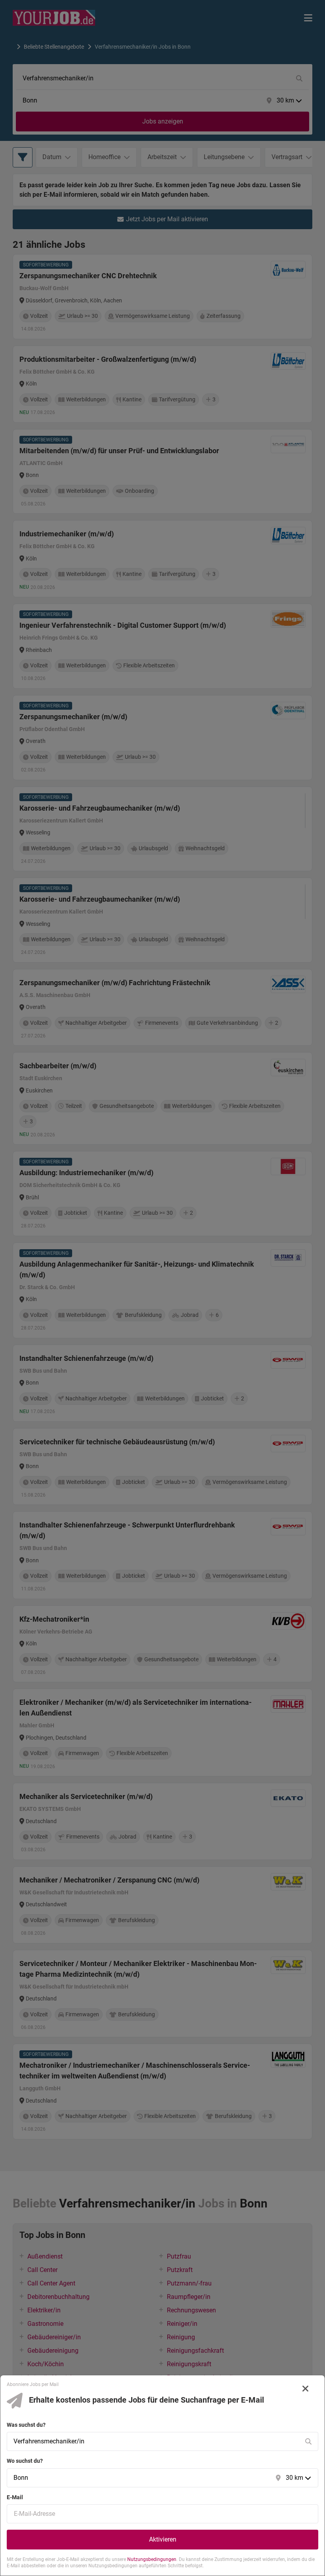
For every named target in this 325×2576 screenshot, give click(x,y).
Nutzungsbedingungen (152, 2559)
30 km (294, 2478)
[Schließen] (306, 2389)
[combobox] (155, 2441)
